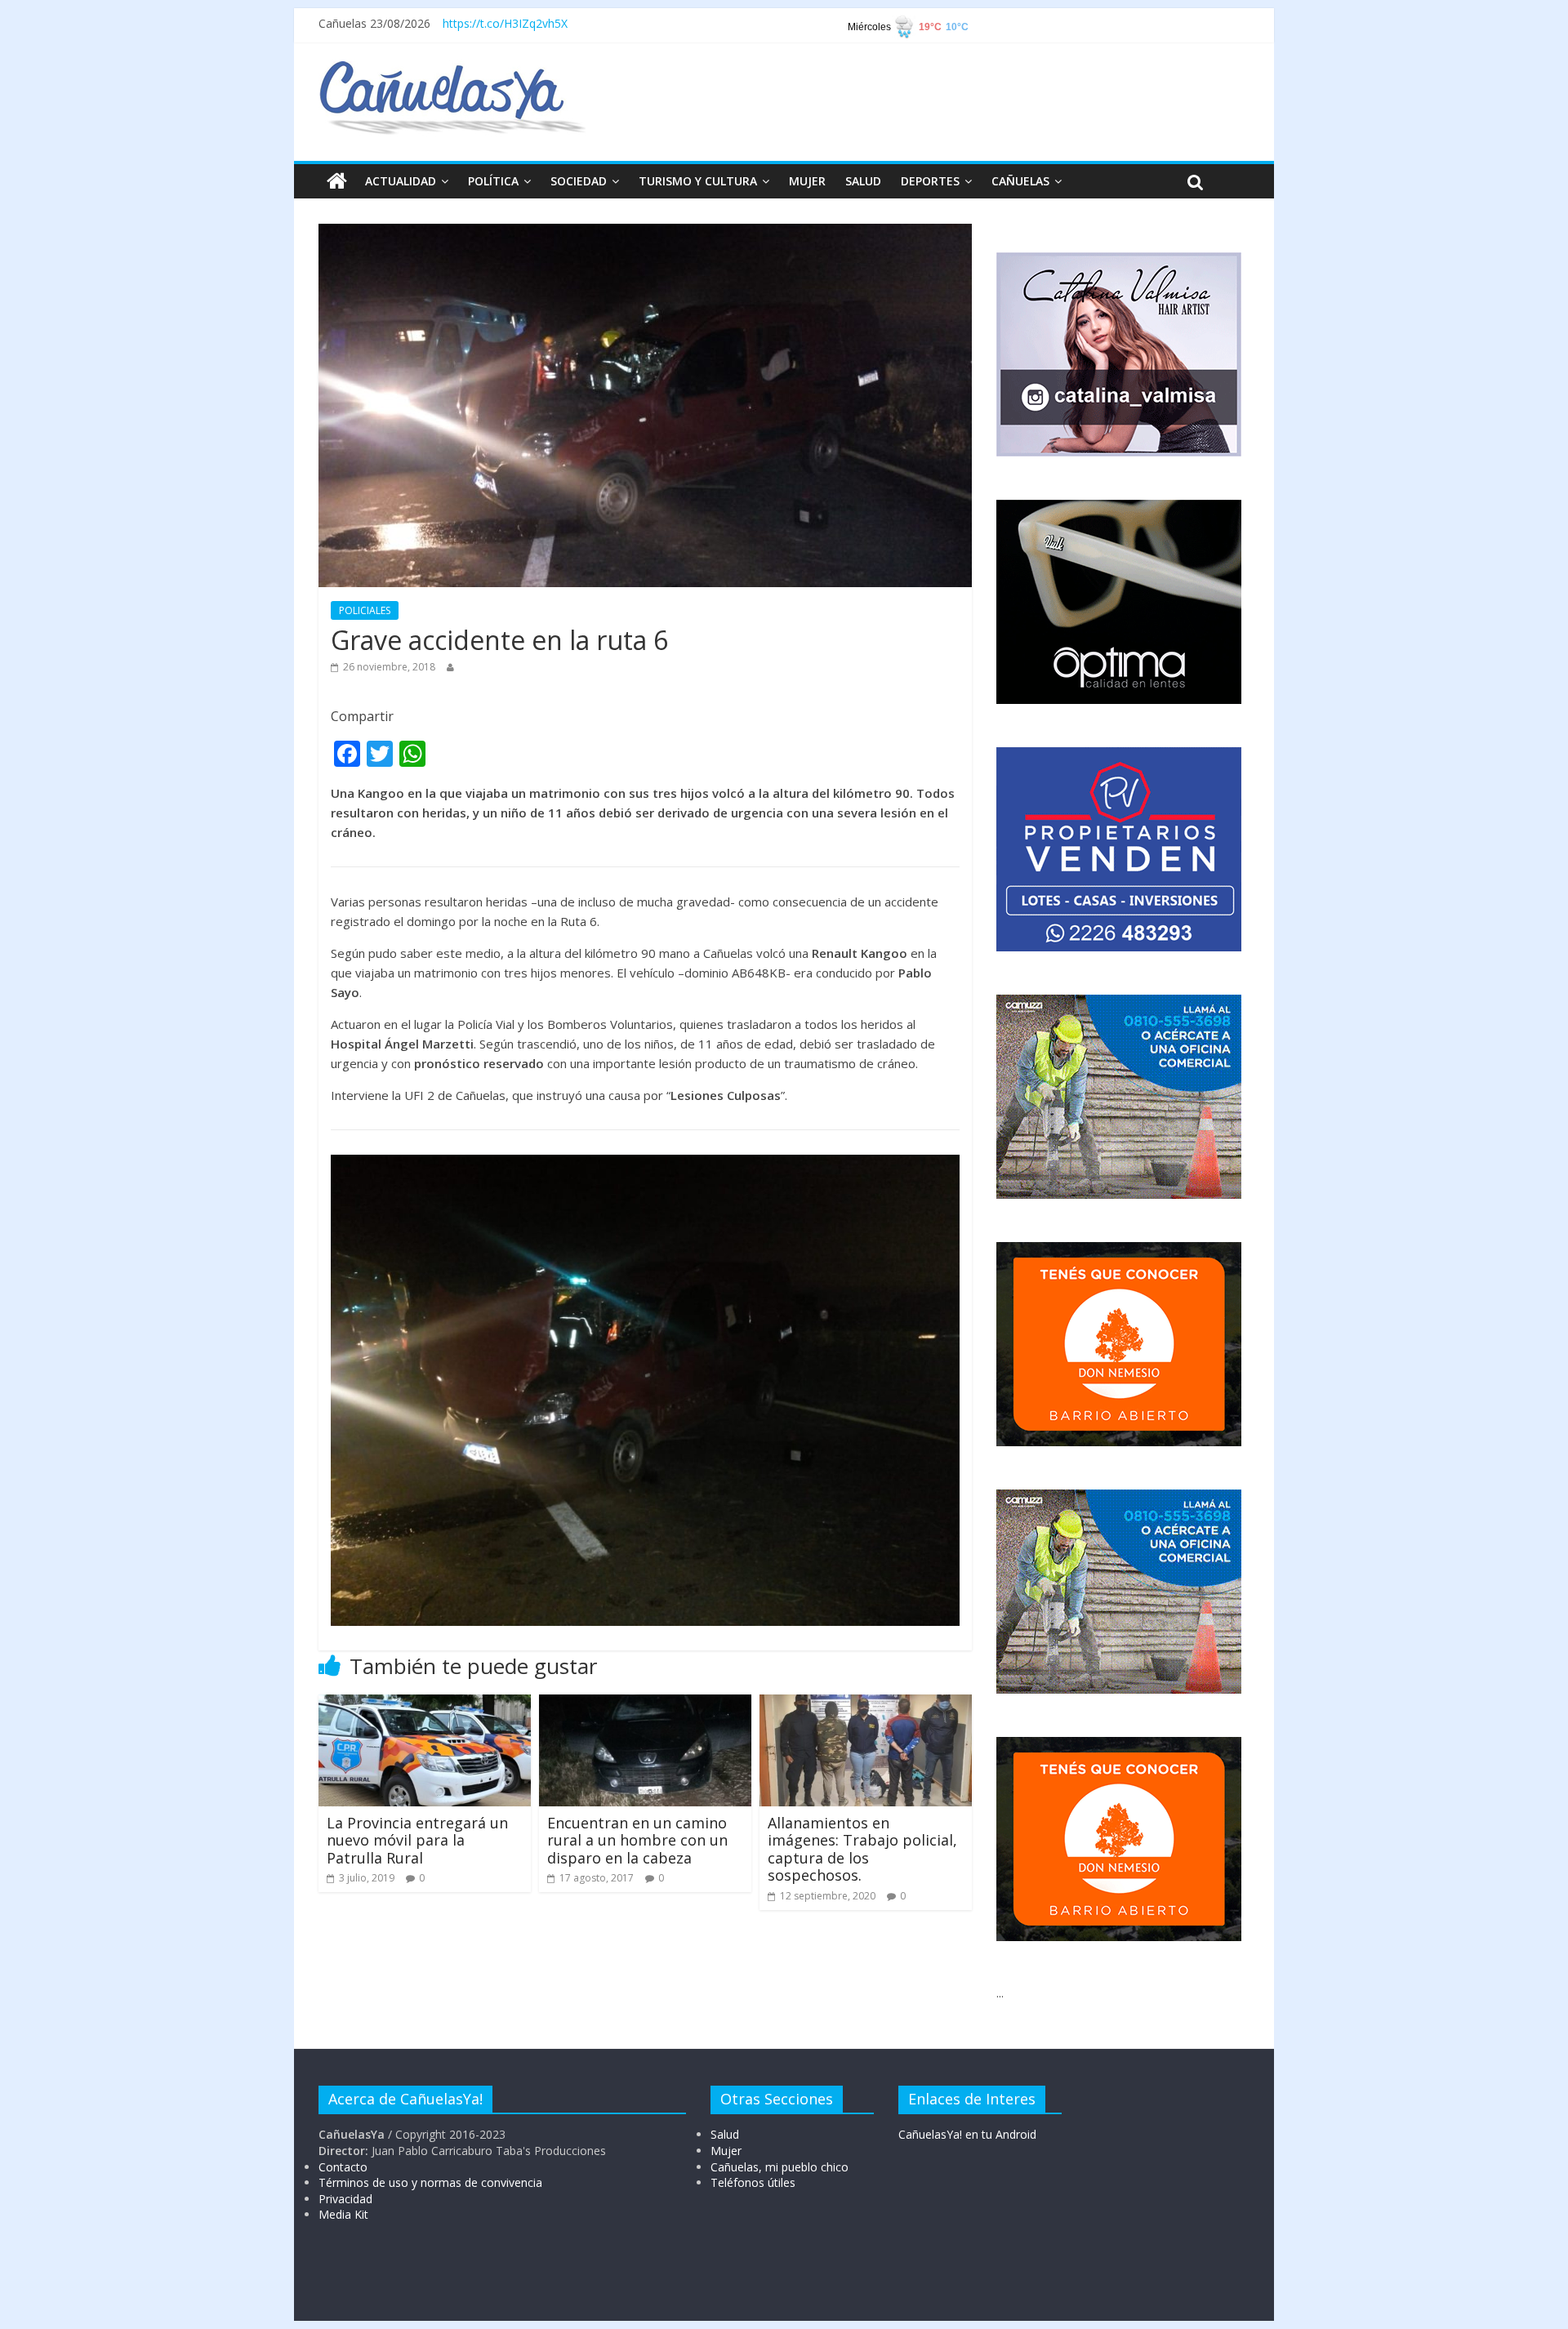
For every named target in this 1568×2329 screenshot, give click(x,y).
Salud (725, 2134)
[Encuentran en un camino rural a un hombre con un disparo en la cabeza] (645, 1704)
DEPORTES (930, 181)
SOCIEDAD (579, 181)
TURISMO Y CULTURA (698, 181)
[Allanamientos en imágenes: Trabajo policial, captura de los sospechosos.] (866, 1704)
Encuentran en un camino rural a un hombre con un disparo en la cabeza (637, 1840)
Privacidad (345, 2199)
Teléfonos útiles (753, 2182)
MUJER (807, 181)
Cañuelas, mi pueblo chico (780, 2167)
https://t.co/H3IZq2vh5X (505, 23)
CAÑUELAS (1020, 181)
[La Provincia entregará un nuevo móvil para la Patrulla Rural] (425, 1704)
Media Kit (343, 2214)
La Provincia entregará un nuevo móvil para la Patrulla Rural (417, 1840)
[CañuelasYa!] (452, 69)
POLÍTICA (493, 181)
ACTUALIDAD (401, 181)
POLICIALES (365, 610)
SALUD (863, 181)
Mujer (726, 2151)
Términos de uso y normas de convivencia (430, 2182)
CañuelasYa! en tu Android (967, 2134)
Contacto (343, 2167)
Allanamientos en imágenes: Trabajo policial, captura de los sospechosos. (862, 1849)
